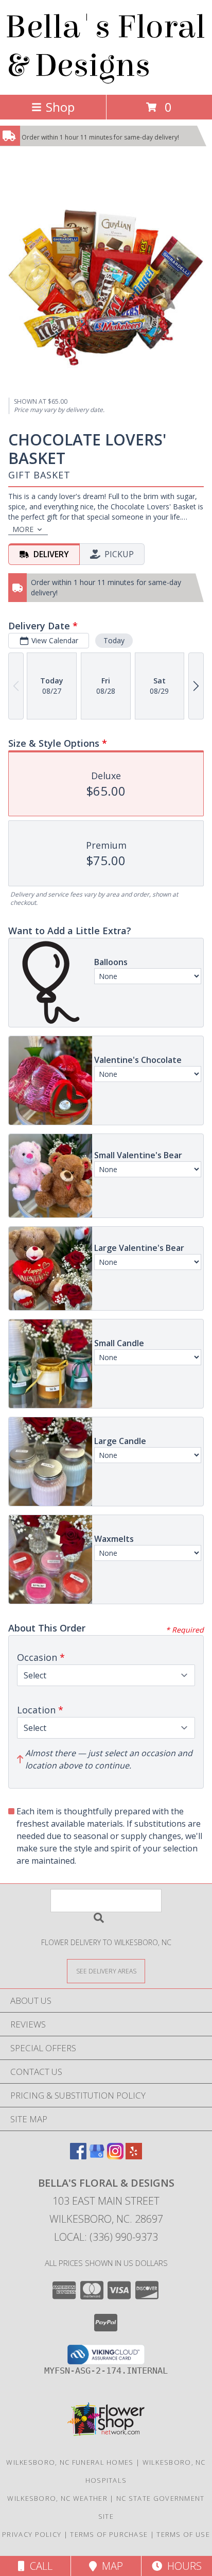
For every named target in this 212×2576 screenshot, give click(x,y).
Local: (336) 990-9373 (106, 2237)
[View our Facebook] (78, 2156)
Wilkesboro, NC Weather (57, 2498)
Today (114, 640)
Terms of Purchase (109, 2534)
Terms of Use (183, 2534)
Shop (60, 107)
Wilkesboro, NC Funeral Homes (70, 2462)
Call (39, 2566)
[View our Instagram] (115, 2156)
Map (110, 2566)
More (23, 529)
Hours (182, 2566)
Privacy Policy (32, 2534)
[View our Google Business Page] (97, 2156)
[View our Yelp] (134, 2156)
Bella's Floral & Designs (105, 46)
